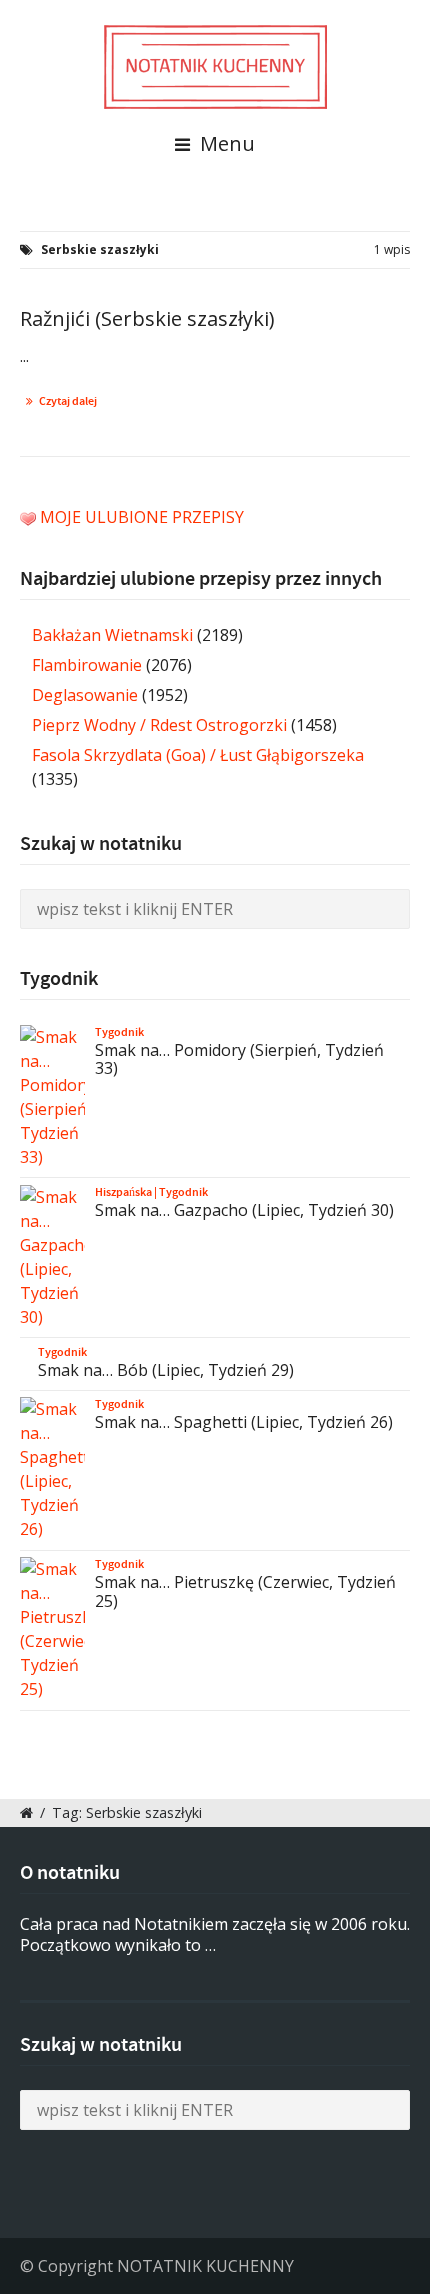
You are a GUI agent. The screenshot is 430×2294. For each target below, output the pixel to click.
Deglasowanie (85, 695)
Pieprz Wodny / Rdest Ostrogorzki (159, 725)
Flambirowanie (87, 665)
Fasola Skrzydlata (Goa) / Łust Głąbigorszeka (198, 755)
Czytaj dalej (68, 401)
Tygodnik (119, 1032)
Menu (225, 143)
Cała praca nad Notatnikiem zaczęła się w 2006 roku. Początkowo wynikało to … (215, 1934)
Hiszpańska (123, 1192)
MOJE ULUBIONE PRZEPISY (142, 517)
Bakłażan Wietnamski (112, 635)
